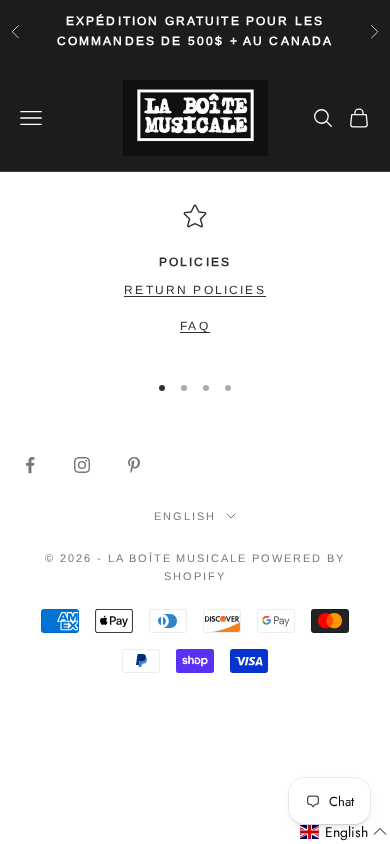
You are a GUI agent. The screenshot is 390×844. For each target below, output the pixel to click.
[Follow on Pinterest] (134, 465)
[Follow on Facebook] (30, 465)
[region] (195, 278)
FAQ (194, 326)
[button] (344, 832)
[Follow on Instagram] (82, 465)
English (185, 516)
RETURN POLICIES (194, 290)
